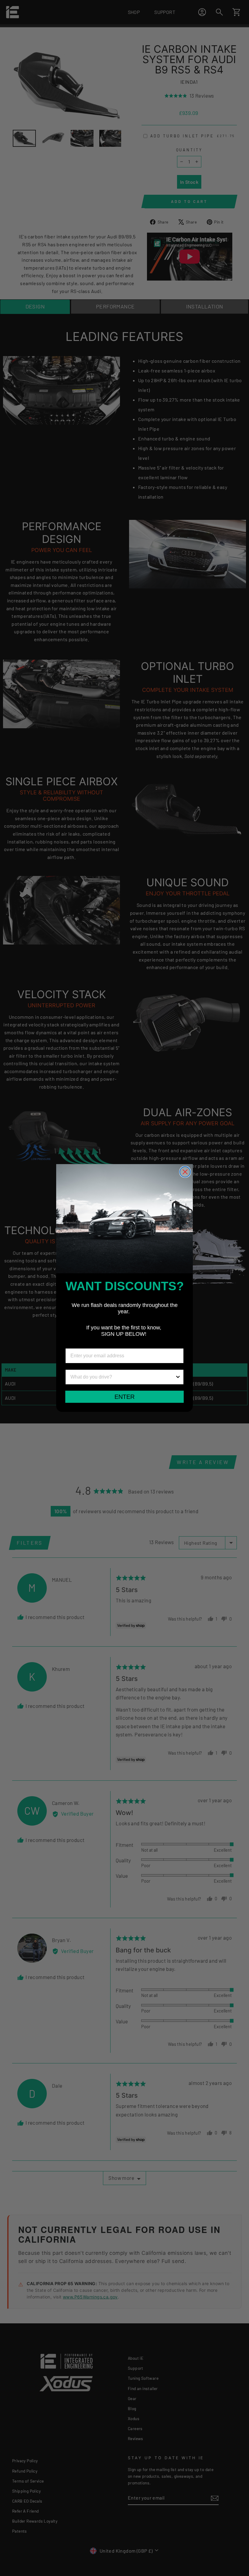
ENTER (124, 1397)
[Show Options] (178, 1377)
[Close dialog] (185, 1172)
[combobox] (123, 1377)
